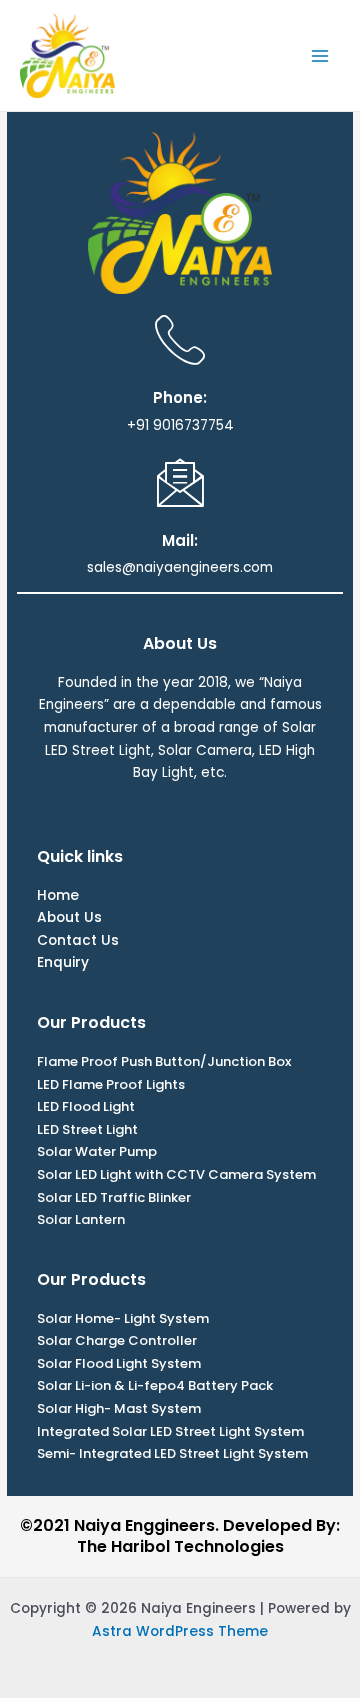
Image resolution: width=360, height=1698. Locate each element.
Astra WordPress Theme (180, 1631)
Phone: (180, 397)
